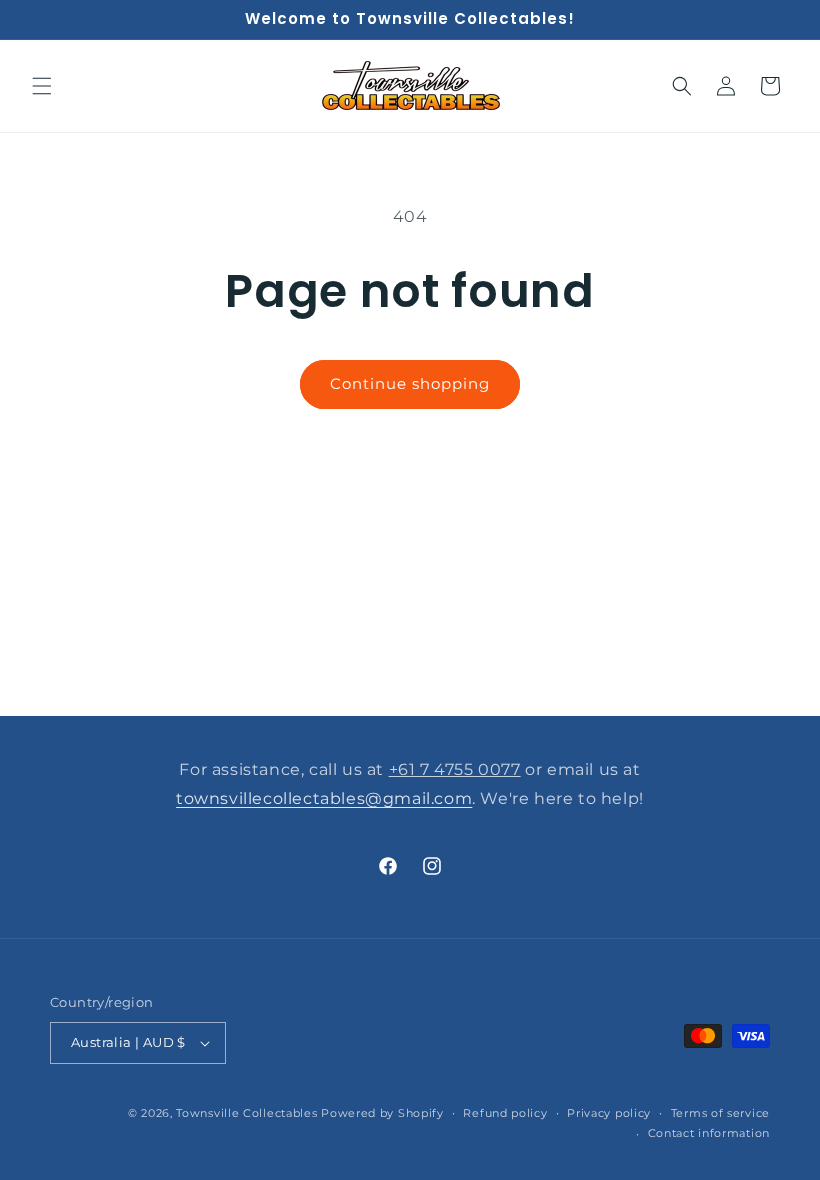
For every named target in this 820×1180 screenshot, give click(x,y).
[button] (42, 86)
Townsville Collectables (246, 1113)
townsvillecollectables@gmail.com (324, 798)
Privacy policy (609, 1113)
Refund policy (505, 1113)
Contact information (709, 1133)
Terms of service (720, 1113)
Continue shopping (410, 383)
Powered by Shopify (382, 1113)
